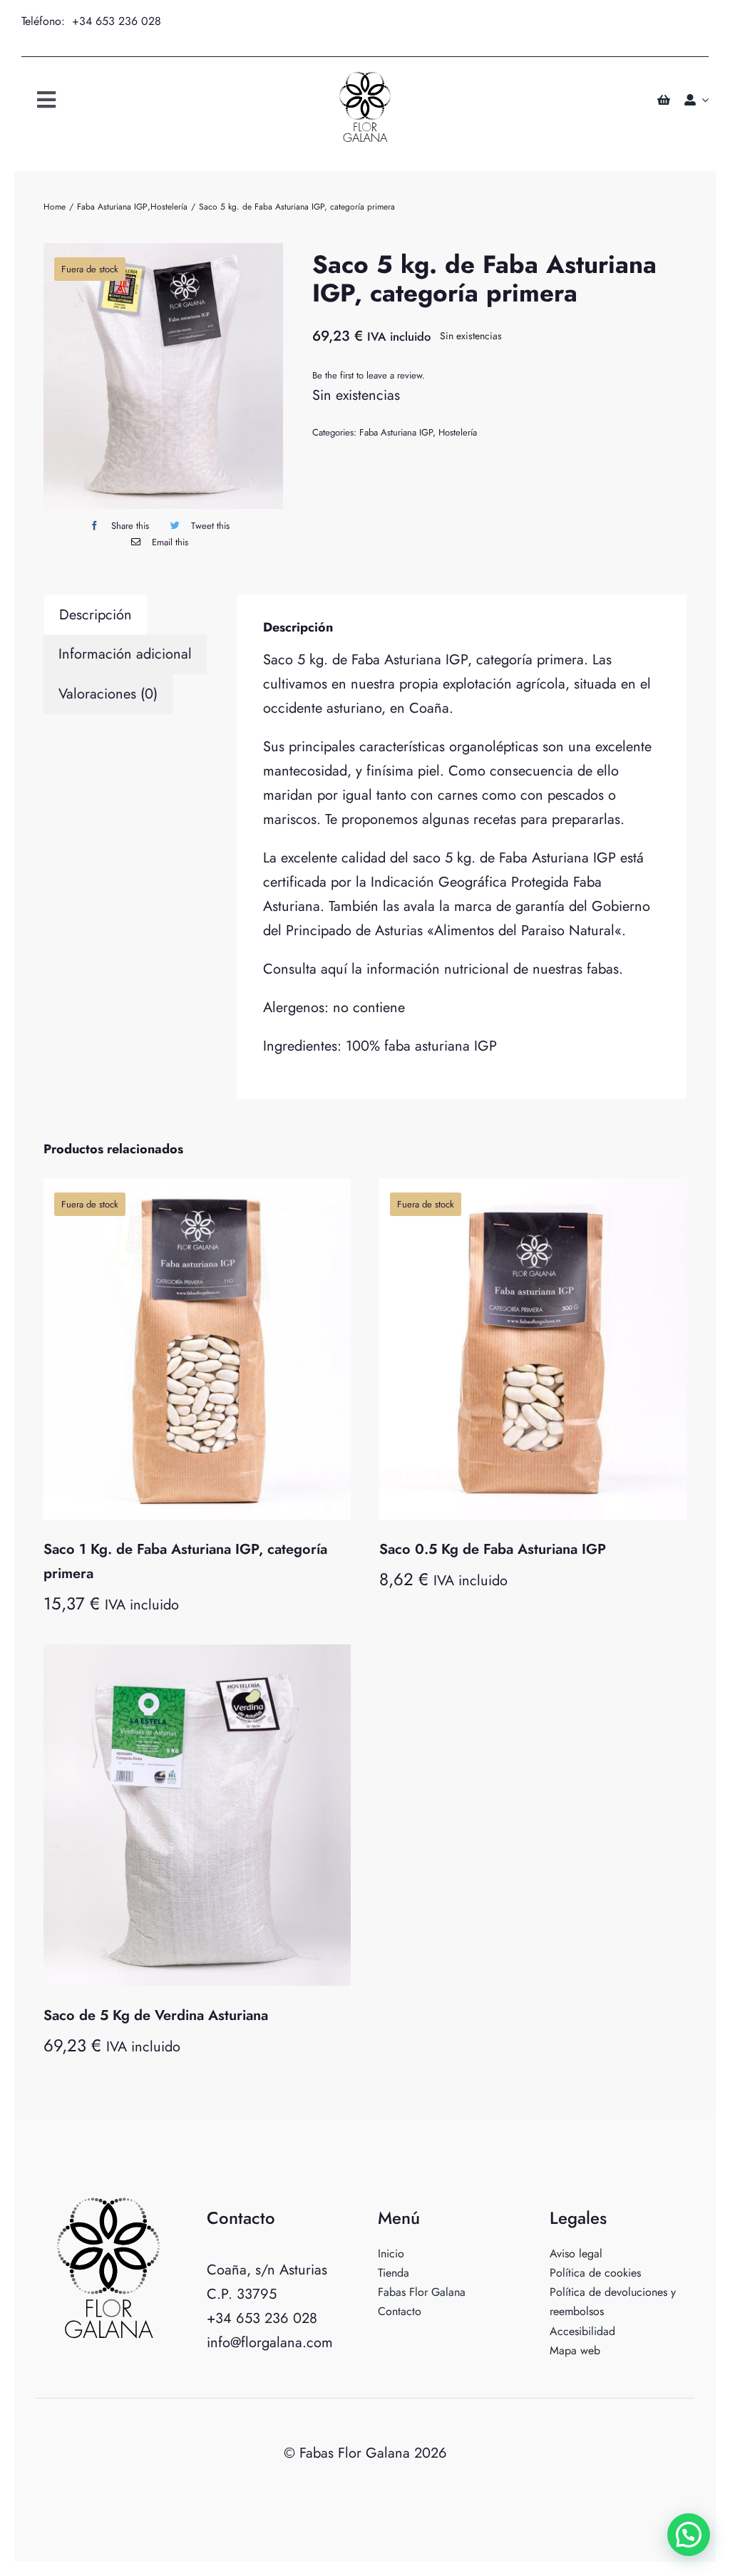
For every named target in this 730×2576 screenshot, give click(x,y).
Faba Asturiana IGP (396, 432)
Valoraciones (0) (108, 694)
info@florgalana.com (270, 2343)
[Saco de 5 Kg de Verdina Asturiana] (197, 1815)
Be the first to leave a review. (369, 375)
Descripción (96, 615)
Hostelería (458, 432)
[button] (689, 2535)
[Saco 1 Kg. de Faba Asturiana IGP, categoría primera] (197, 1349)
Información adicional (125, 654)
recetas (495, 819)
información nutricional (438, 969)
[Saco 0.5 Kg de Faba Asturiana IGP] (533, 1349)
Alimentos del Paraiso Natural (524, 931)
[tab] (96, 615)
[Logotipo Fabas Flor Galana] (365, 78)
